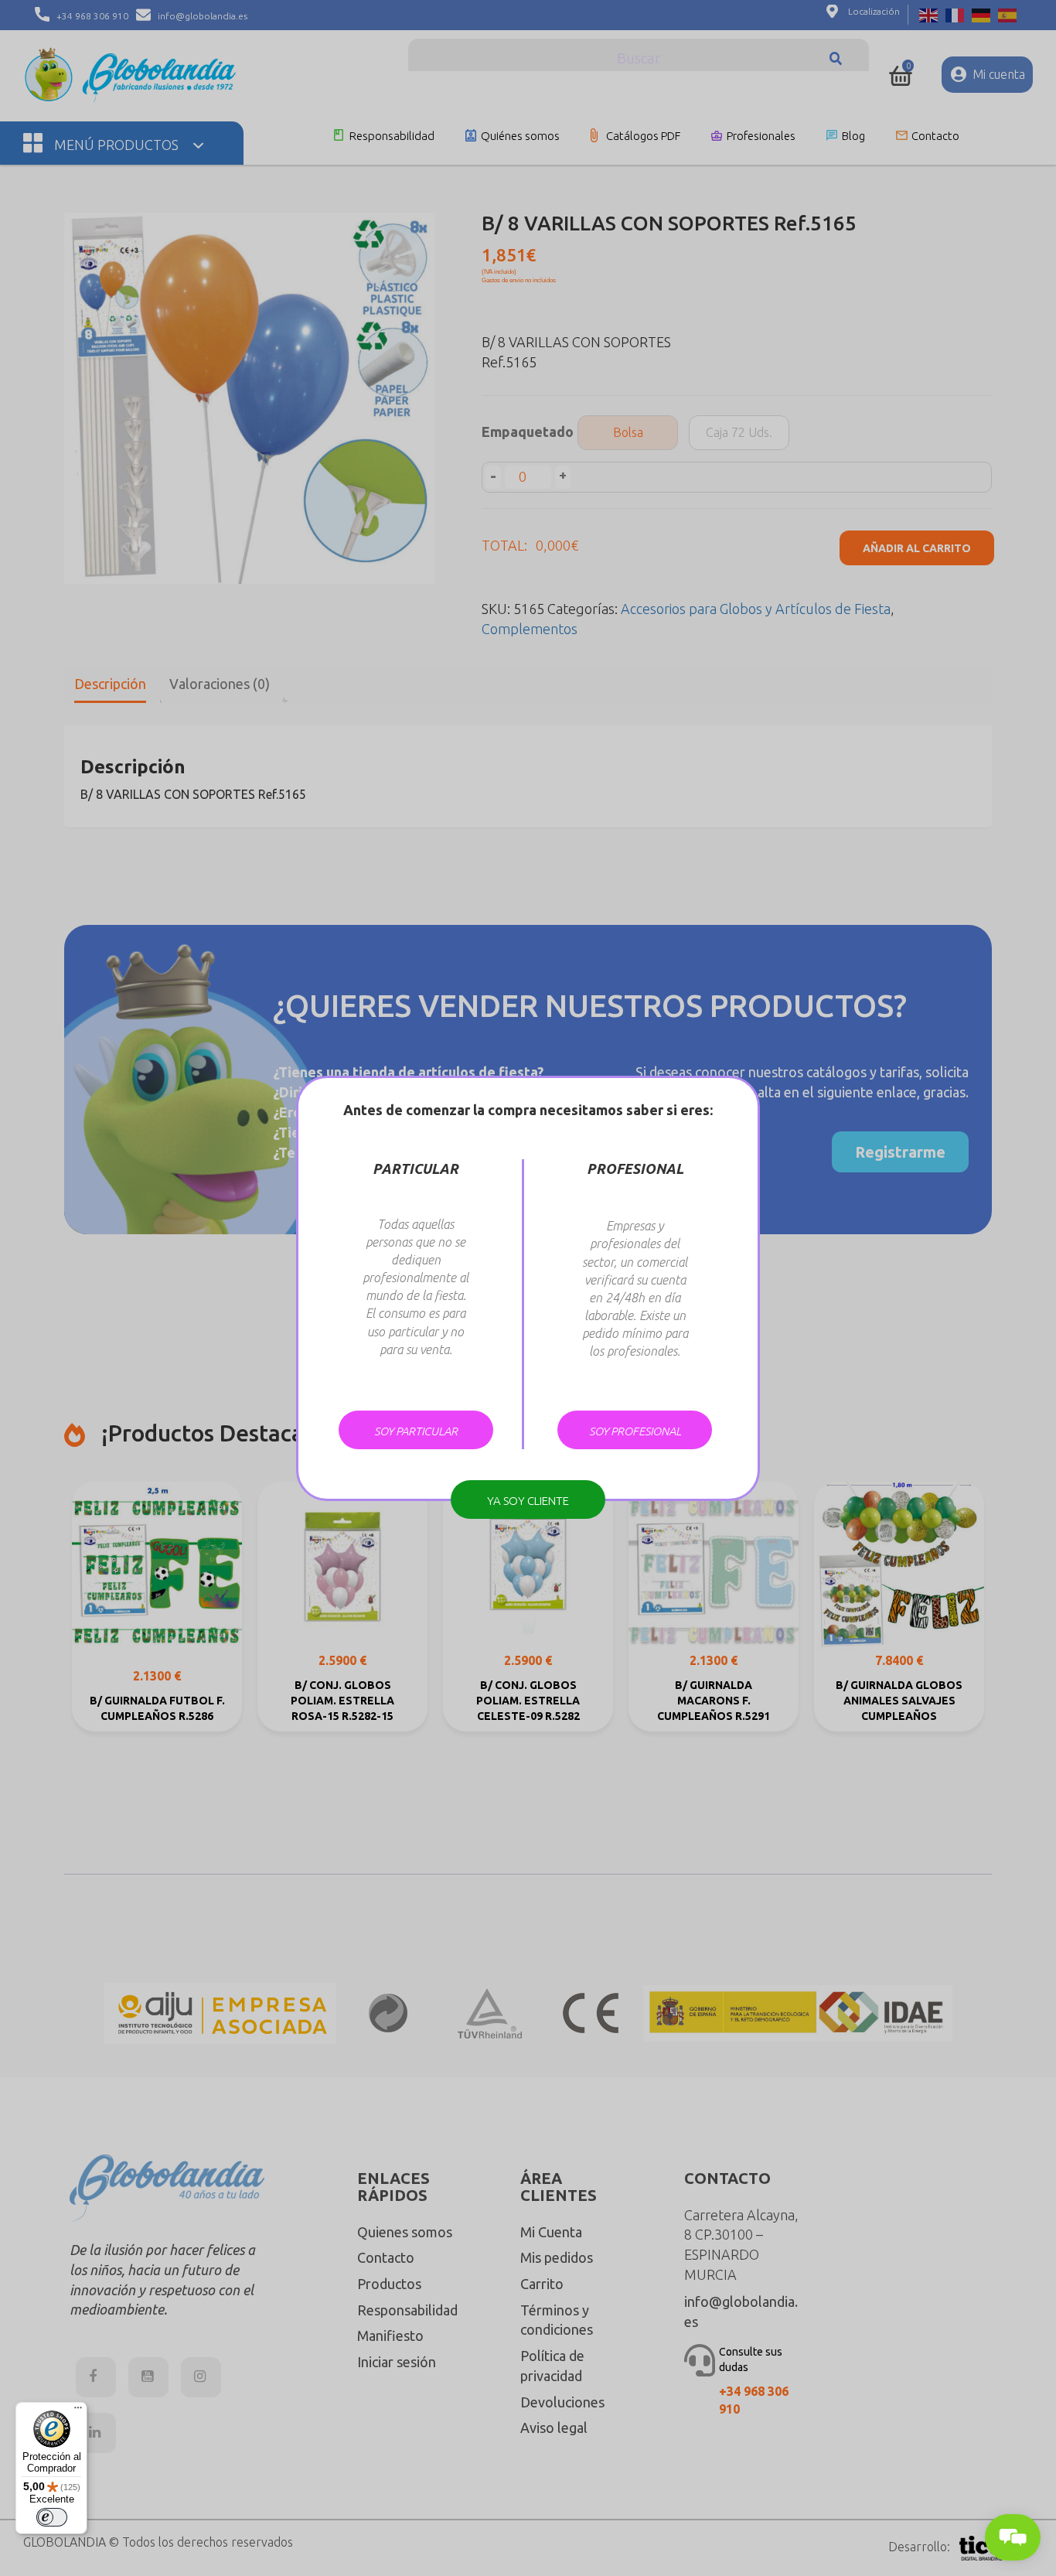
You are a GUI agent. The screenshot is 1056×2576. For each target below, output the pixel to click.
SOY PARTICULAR (416, 1431)
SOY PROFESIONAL (635, 1431)
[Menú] (78, 2411)
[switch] (52, 2517)
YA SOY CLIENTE (528, 1501)
